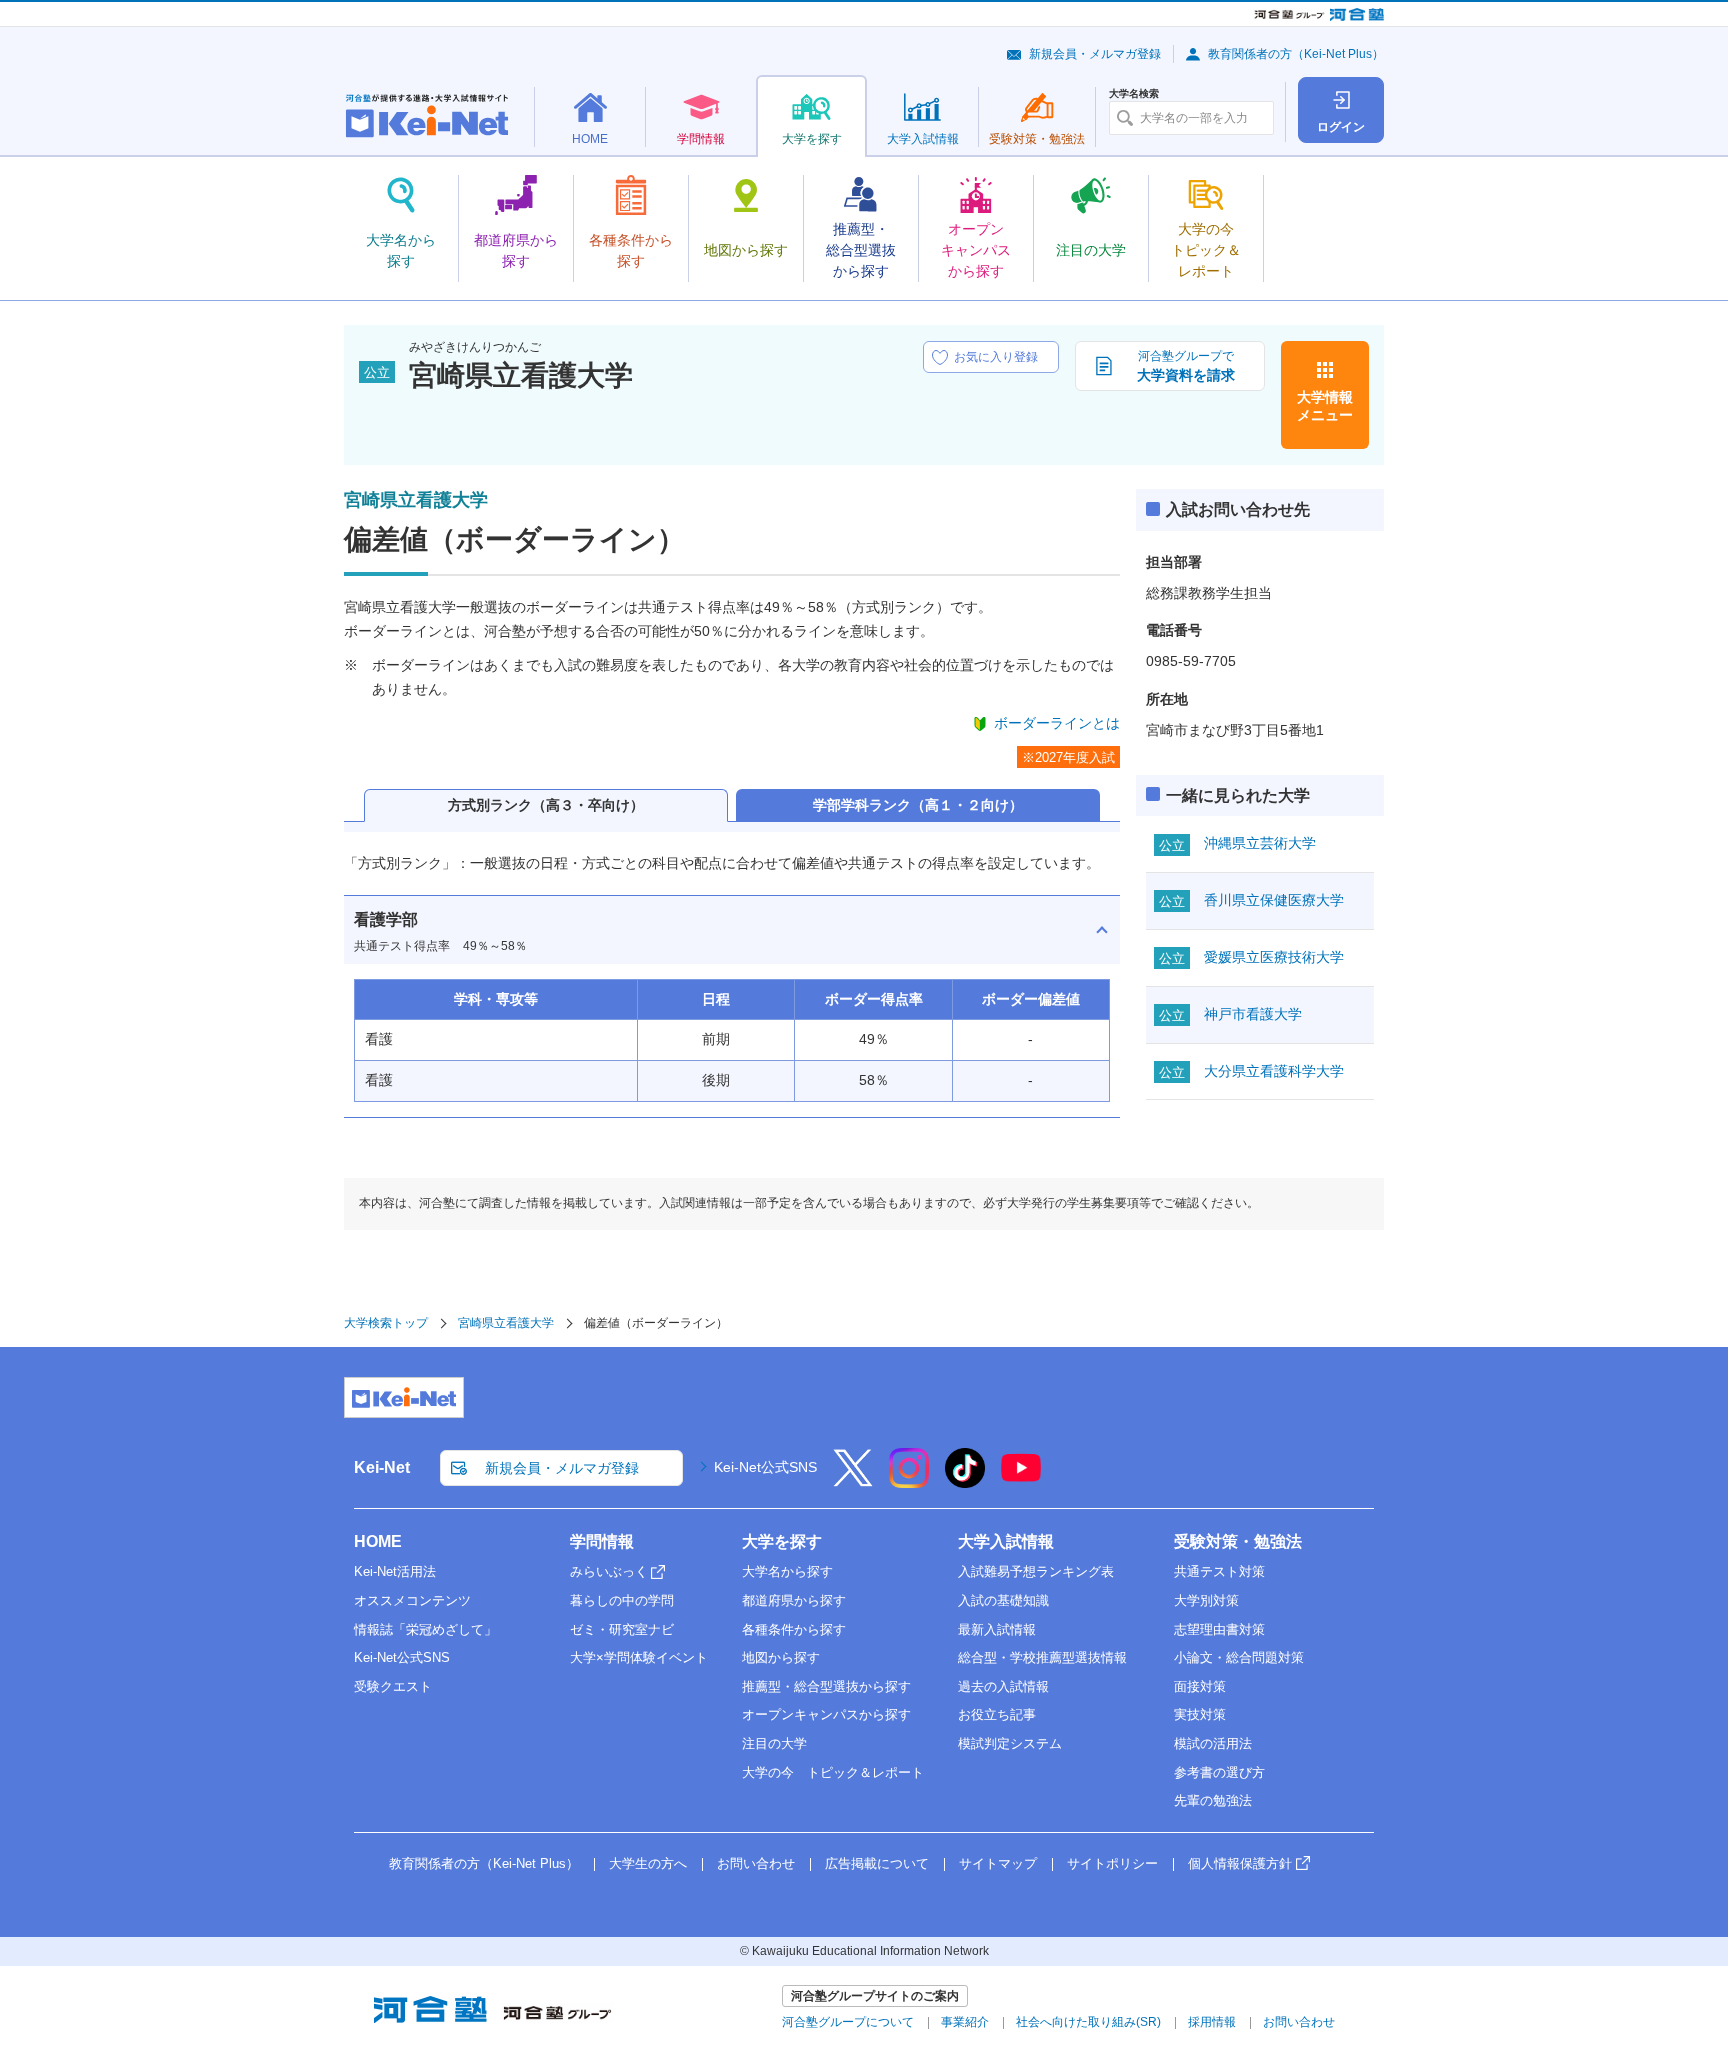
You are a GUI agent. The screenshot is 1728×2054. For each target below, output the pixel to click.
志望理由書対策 (1219, 1629)
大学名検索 (1134, 94)
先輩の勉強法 (1213, 1800)
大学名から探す (787, 1571)
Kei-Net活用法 (395, 1571)
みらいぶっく (609, 1571)
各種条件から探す (794, 1629)
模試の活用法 (1213, 1743)
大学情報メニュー (1325, 406)
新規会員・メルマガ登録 (1095, 54)
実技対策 (1200, 1714)
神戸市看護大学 (1253, 1014)
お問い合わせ (756, 1863)
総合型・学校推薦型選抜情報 (1042, 1657)
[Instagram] (909, 1481)
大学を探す (782, 1541)
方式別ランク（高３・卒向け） (546, 805)
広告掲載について (877, 1863)
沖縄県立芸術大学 (1260, 843)
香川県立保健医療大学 (1274, 900)
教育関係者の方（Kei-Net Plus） (1296, 54)
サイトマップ (998, 1863)
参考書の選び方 (1219, 1772)
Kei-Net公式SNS (765, 1467)
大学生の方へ (648, 1863)
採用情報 (1212, 2022)
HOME (378, 1541)
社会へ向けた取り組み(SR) (1088, 2022)
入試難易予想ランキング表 (1036, 1571)
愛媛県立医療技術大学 (1274, 957)
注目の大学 (774, 1743)
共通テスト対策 (1219, 1571)
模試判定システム (1010, 1743)
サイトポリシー (1112, 1863)
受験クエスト (393, 1686)
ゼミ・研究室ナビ (622, 1629)
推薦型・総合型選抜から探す (826, 1686)
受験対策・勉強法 (1238, 1541)
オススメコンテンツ (412, 1600)
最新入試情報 (997, 1629)
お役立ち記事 (997, 1714)
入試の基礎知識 (1003, 1600)
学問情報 (602, 1541)
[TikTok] (965, 1481)
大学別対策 (1206, 1600)
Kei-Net (382, 1467)
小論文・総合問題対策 (1239, 1657)
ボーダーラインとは (1057, 723)
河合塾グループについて (848, 2022)
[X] (853, 1481)
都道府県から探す (794, 1600)
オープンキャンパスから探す (826, 1714)
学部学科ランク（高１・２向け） (918, 805)
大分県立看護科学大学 (1274, 1071)
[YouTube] (1021, 1481)
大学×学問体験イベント (639, 1657)
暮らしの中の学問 (622, 1600)
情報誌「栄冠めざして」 (425, 1629)
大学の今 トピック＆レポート (833, 1772)
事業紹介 (965, 2022)
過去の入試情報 (1003, 1686)
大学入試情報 (1006, 1541)
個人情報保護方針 (1240, 1863)
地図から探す (781, 1657)
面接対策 (1200, 1686)
